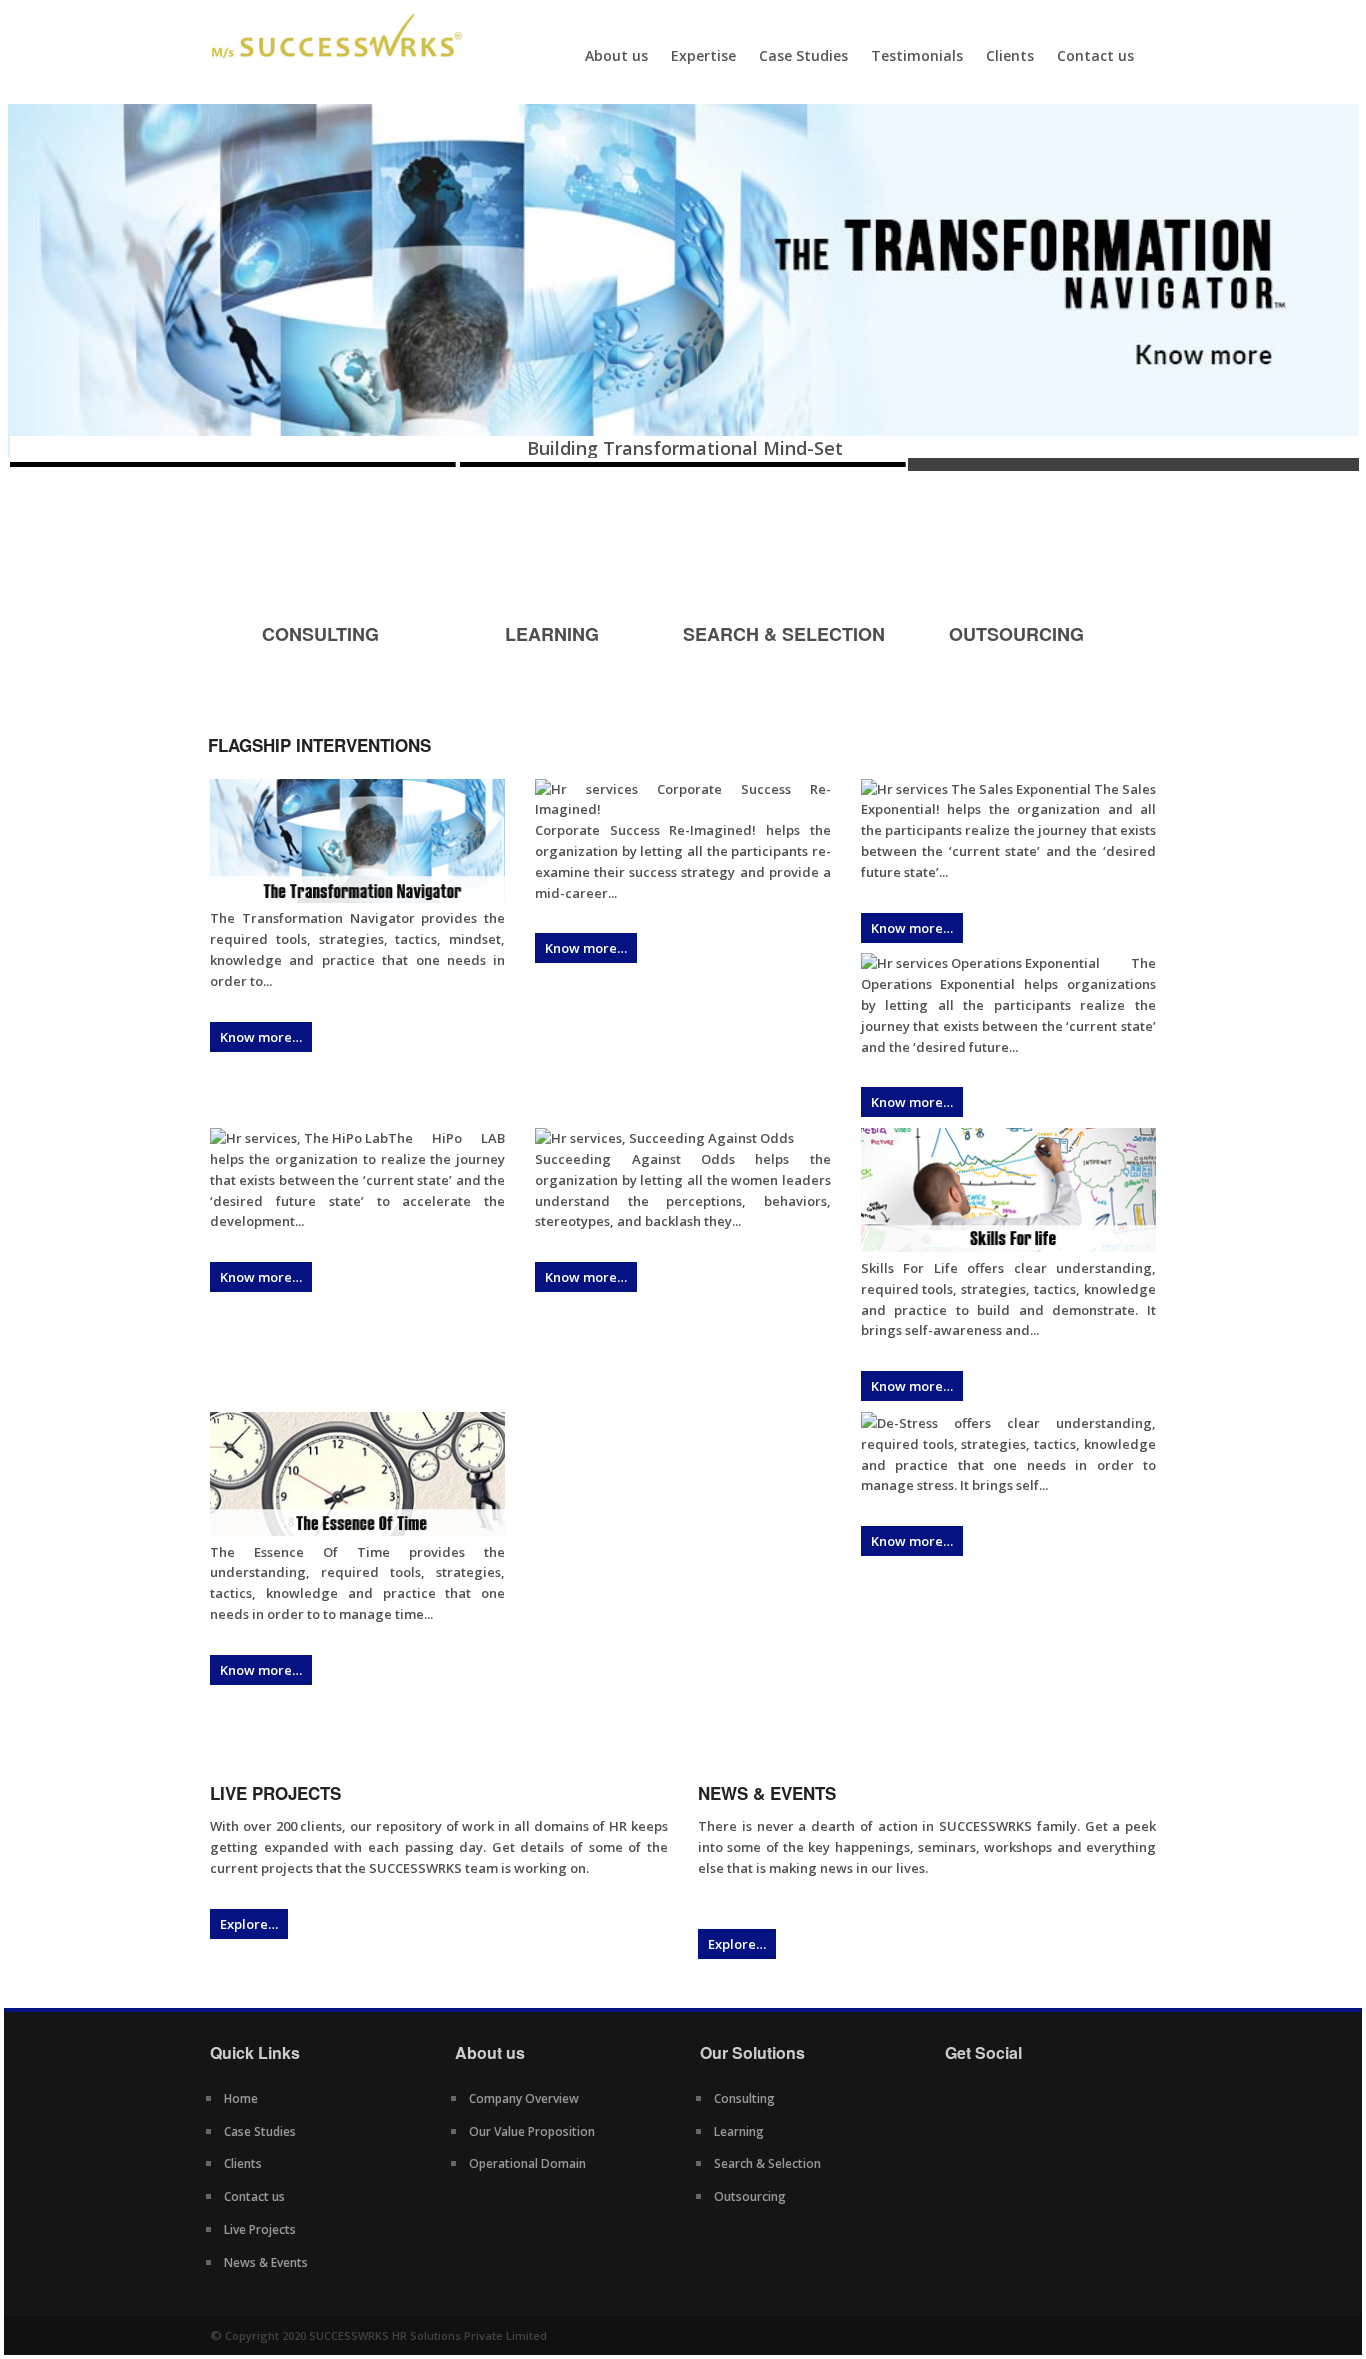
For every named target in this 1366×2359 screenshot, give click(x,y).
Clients (1010, 55)
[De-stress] (869, 1423)
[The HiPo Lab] (299, 1138)
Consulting (744, 2098)
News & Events (266, 2262)
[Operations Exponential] (980, 963)
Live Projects (260, 2229)
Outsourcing (750, 2196)
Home (241, 2098)
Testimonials (917, 55)
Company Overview (524, 2098)
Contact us (1095, 55)
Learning (739, 2131)
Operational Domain (527, 2163)
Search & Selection (767, 2163)
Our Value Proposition (532, 2131)
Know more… (261, 1037)
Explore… (249, 1924)
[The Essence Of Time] (357, 1531)
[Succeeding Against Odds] (664, 1138)
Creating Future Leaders (696, 448)
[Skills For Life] (1008, 1247)
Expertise (703, 55)
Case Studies (803, 55)
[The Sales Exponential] (976, 789)
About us (616, 55)
